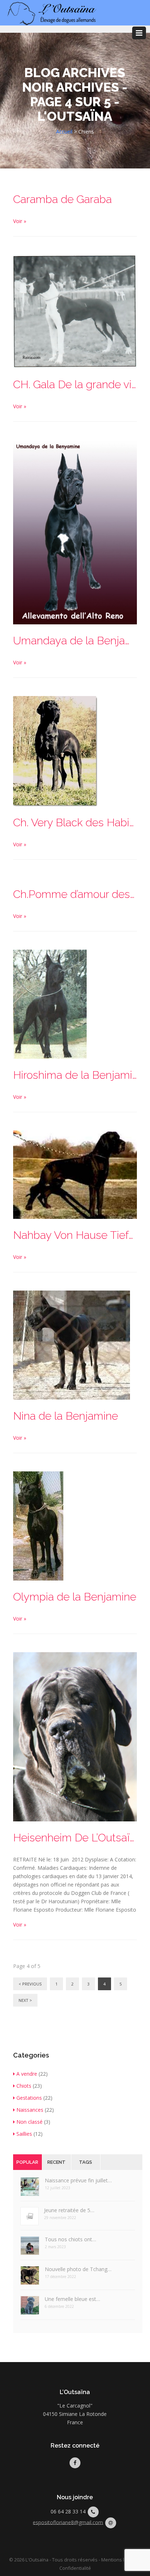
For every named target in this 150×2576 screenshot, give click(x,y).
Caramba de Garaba (62, 199)
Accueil (64, 132)
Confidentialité (75, 2568)
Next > (25, 2000)
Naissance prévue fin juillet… (78, 2180)
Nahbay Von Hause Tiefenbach (75, 1235)
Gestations (29, 2098)
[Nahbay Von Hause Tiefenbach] (75, 1174)
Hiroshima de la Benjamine (75, 1075)
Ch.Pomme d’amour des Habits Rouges (75, 894)
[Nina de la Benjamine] (72, 1345)
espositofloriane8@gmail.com (68, 2522)
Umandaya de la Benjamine (75, 641)
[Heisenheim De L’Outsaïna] (75, 1736)
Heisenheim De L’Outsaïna (75, 1838)
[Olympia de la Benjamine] (38, 1525)
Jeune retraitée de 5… (69, 2210)
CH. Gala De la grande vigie (75, 384)
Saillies (24, 2134)
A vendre (27, 2074)
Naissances (30, 2110)
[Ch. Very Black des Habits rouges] (55, 751)
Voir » (20, 221)
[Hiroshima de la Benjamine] (50, 1004)
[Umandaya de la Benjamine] (75, 531)
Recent (56, 2162)
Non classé (29, 2122)
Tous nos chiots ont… (70, 2239)
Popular (27, 2162)
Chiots (24, 2086)
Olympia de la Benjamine (75, 1597)
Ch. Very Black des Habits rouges (75, 822)
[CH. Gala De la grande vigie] (75, 311)
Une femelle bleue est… (72, 2299)
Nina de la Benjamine (66, 1416)
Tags (86, 2162)
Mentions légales (120, 2560)
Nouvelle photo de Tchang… (78, 2269)
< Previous (30, 1984)
